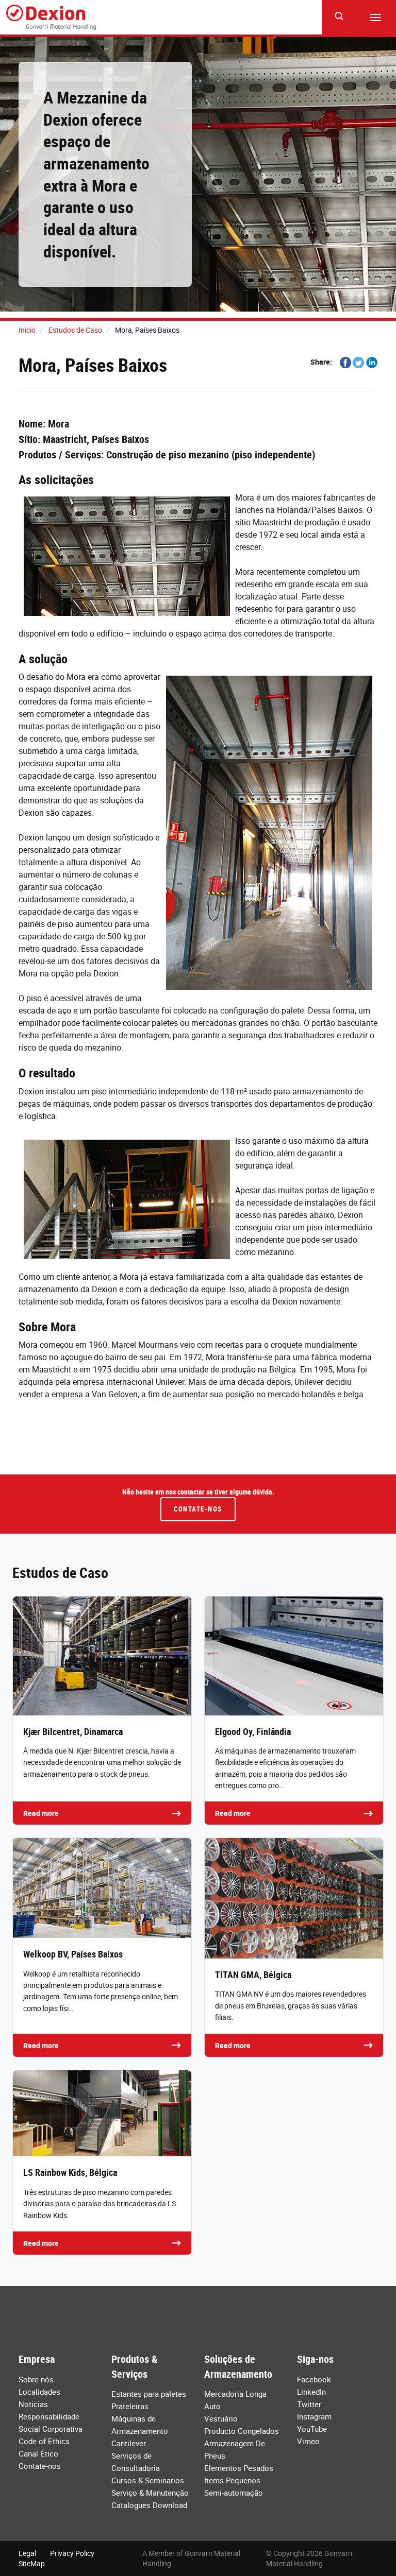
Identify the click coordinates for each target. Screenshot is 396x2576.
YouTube (312, 2429)
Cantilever (129, 2443)
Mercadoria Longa (235, 2394)
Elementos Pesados (239, 2468)
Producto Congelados (242, 2431)
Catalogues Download (149, 2505)
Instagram (314, 2416)
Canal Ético (38, 2453)
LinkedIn (311, 2392)
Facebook (314, 2379)
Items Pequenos (232, 2480)
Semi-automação (234, 2493)
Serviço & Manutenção (150, 2493)
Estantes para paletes (149, 2394)
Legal (27, 2553)
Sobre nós (36, 2379)
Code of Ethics (44, 2441)
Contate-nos (198, 1509)
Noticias (33, 2404)
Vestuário (221, 2418)
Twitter (309, 2404)
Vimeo (308, 2441)
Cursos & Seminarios (148, 2480)
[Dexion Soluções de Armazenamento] (51, 18)
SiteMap (32, 2563)
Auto (212, 2406)
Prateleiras (130, 2406)
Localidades (39, 2392)
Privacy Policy (72, 2553)
